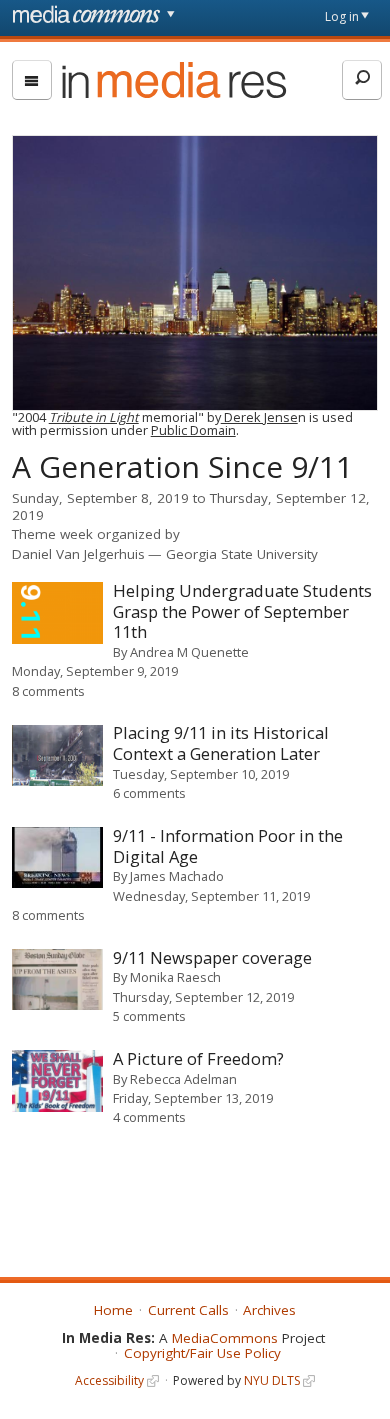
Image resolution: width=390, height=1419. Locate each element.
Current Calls (188, 1310)
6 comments (149, 793)
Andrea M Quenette (189, 652)
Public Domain (193, 430)
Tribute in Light (94, 417)
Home (113, 1310)
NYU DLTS (272, 1380)
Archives (269, 1310)
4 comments (149, 1117)
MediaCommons (225, 1338)
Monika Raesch (175, 977)
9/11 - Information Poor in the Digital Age (228, 846)
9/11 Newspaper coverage (212, 957)
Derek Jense (259, 417)
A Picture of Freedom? (198, 1058)
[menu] (32, 80)
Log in (342, 16)
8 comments (48, 691)
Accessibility (109, 1380)
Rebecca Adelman (183, 1079)
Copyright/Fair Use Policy (202, 1353)
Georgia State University (242, 554)
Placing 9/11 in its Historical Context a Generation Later (221, 743)
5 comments (149, 1016)
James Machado (177, 876)
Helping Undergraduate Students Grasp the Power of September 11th (242, 611)
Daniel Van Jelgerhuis (78, 554)
